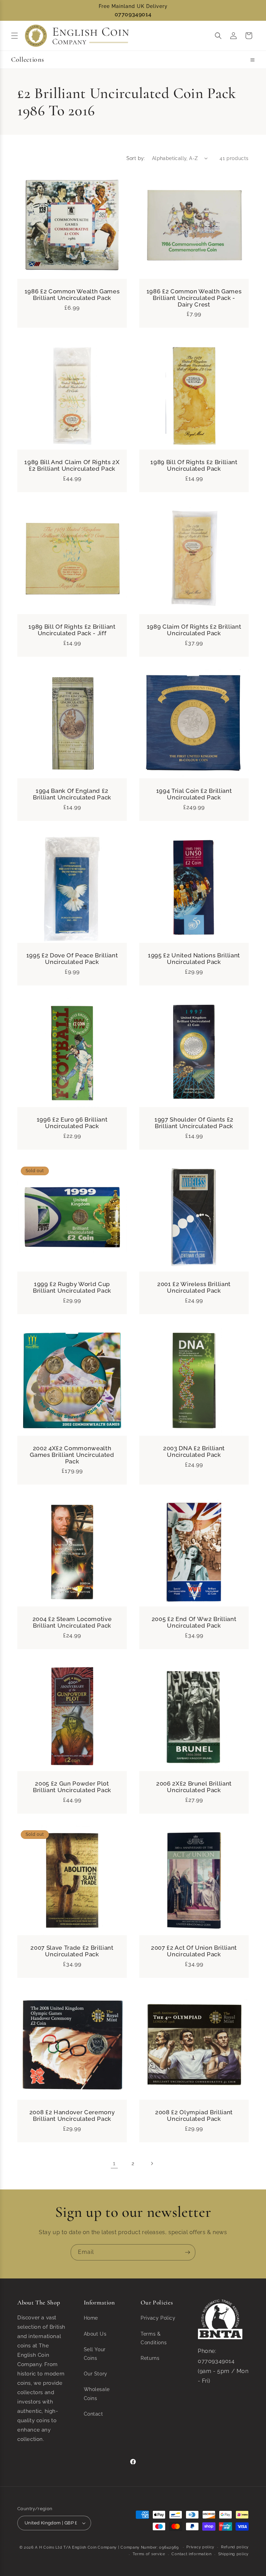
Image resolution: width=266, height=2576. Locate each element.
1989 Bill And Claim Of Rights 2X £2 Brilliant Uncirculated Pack (72, 466)
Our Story (96, 2374)
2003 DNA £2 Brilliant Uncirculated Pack (194, 1452)
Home (91, 2318)
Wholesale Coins (97, 2394)
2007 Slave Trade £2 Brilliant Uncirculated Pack (72, 1951)
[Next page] (152, 2163)
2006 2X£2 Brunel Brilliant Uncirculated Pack (194, 1787)
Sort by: (136, 158)
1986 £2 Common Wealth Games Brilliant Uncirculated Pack (72, 295)
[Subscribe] (187, 2252)
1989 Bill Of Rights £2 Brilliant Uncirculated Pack (194, 466)
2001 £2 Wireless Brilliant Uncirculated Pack (194, 1287)
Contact (94, 2414)
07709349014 (133, 14)
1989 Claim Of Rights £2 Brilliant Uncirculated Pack (194, 630)
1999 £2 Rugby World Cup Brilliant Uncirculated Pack (72, 1287)
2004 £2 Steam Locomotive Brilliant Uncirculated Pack (72, 1622)
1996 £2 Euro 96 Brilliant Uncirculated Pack (72, 1123)
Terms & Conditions (154, 2338)
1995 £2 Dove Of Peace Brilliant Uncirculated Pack (72, 959)
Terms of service (149, 2554)
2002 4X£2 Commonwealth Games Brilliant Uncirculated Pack (72, 1455)
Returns (150, 2358)
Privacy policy (200, 2547)
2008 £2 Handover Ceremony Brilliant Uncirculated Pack (72, 2116)
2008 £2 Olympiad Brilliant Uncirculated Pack (194, 2116)
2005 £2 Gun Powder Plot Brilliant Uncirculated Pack (72, 1787)
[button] (15, 36)
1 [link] (114, 2163)
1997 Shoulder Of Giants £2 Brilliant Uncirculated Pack (194, 1123)
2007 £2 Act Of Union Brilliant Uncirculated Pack (194, 1951)
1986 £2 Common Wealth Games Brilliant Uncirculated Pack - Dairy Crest (194, 298)
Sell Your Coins (95, 2354)
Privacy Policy (158, 2318)
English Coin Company (94, 2547)
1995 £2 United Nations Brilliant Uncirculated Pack (194, 959)
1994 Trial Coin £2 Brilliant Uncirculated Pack (194, 794)
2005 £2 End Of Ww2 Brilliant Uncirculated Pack (194, 1622)
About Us (95, 2334)
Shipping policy (234, 2554)
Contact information (191, 2554)
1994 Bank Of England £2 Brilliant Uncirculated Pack (72, 794)
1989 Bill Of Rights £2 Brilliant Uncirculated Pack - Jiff (72, 630)
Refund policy (235, 2547)
